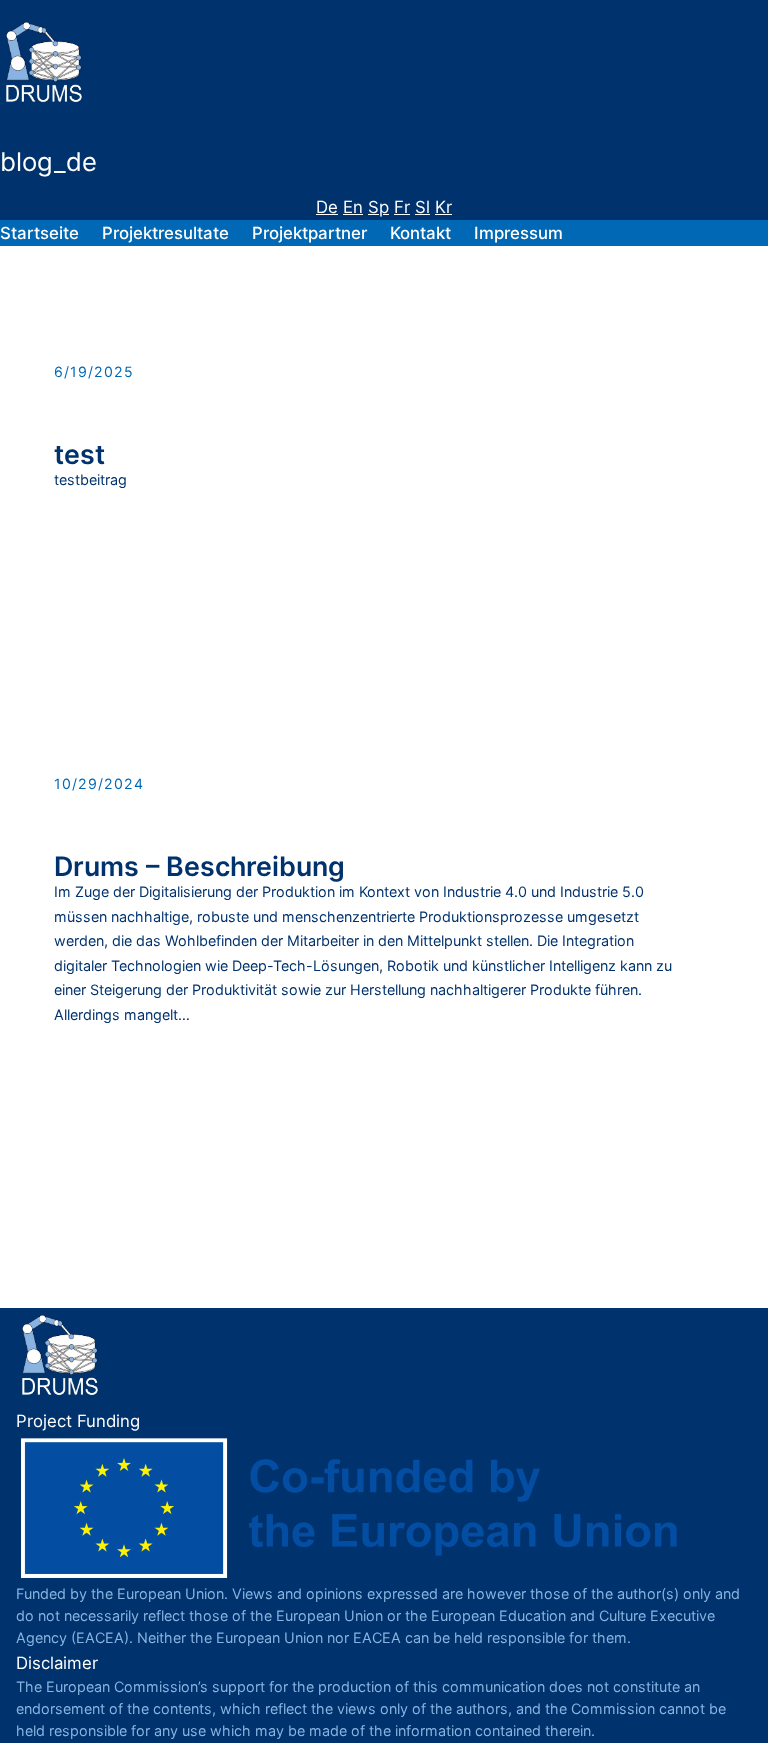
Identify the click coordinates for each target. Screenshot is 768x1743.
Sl (422, 207)
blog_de (48, 162)
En (353, 207)
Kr (443, 207)
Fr (402, 207)
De (327, 207)
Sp (378, 207)
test (79, 454)
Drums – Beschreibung (199, 866)
